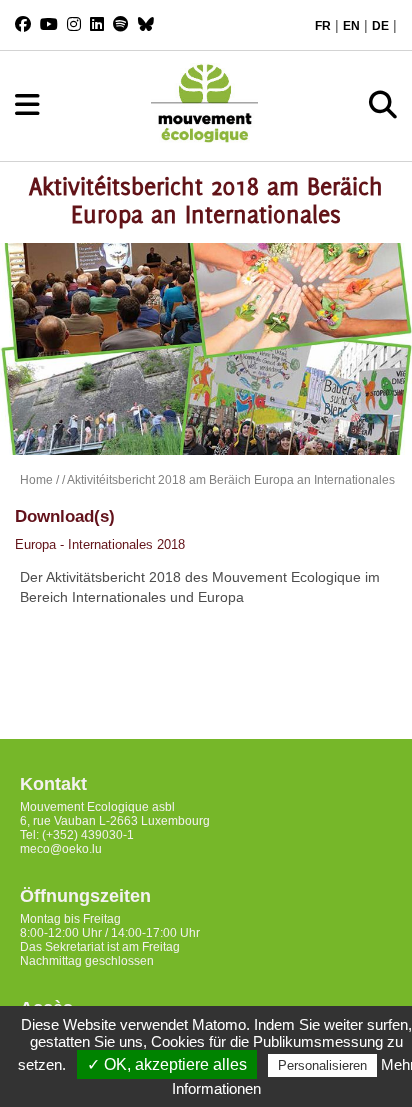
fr (323, 26)
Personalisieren (322, 1065)
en (351, 26)
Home (36, 480)
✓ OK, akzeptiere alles (167, 1064)
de (380, 26)
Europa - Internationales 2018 (100, 544)
